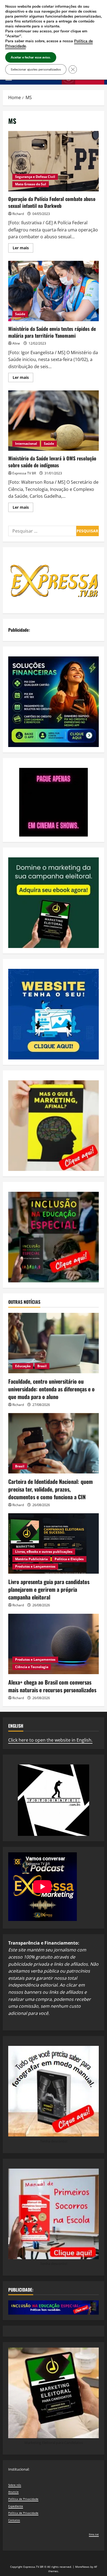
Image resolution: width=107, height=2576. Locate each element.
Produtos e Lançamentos (35, 1566)
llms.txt (94, 2534)
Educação (23, 1366)
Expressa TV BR (24, 473)
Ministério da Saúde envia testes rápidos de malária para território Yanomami (54, 291)
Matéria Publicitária (31, 1559)
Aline (16, 343)
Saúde (20, 314)
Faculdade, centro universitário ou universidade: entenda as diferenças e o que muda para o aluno (51, 1389)
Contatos (14, 2520)
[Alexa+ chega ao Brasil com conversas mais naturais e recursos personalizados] (54, 1644)
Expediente (16, 2506)
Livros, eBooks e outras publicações (44, 1552)
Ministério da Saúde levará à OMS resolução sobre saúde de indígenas (54, 421)
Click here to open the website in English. (50, 1740)
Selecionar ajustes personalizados (36, 69)
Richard (18, 214)
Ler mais (23, 249)
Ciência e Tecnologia (32, 1667)
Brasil (42, 1366)
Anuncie (13, 2492)
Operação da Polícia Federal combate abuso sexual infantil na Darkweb (54, 161)
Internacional (26, 444)
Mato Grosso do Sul (31, 184)
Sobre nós (15, 2485)
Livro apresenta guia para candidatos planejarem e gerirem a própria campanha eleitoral (49, 1589)
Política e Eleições (69, 1559)
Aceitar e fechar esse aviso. (31, 57)
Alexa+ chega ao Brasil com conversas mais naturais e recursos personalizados (52, 1686)
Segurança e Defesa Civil (35, 177)
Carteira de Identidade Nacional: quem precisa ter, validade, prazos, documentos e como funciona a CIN (50, 1489)
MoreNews (82, 2567)
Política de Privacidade (23, 2499)
